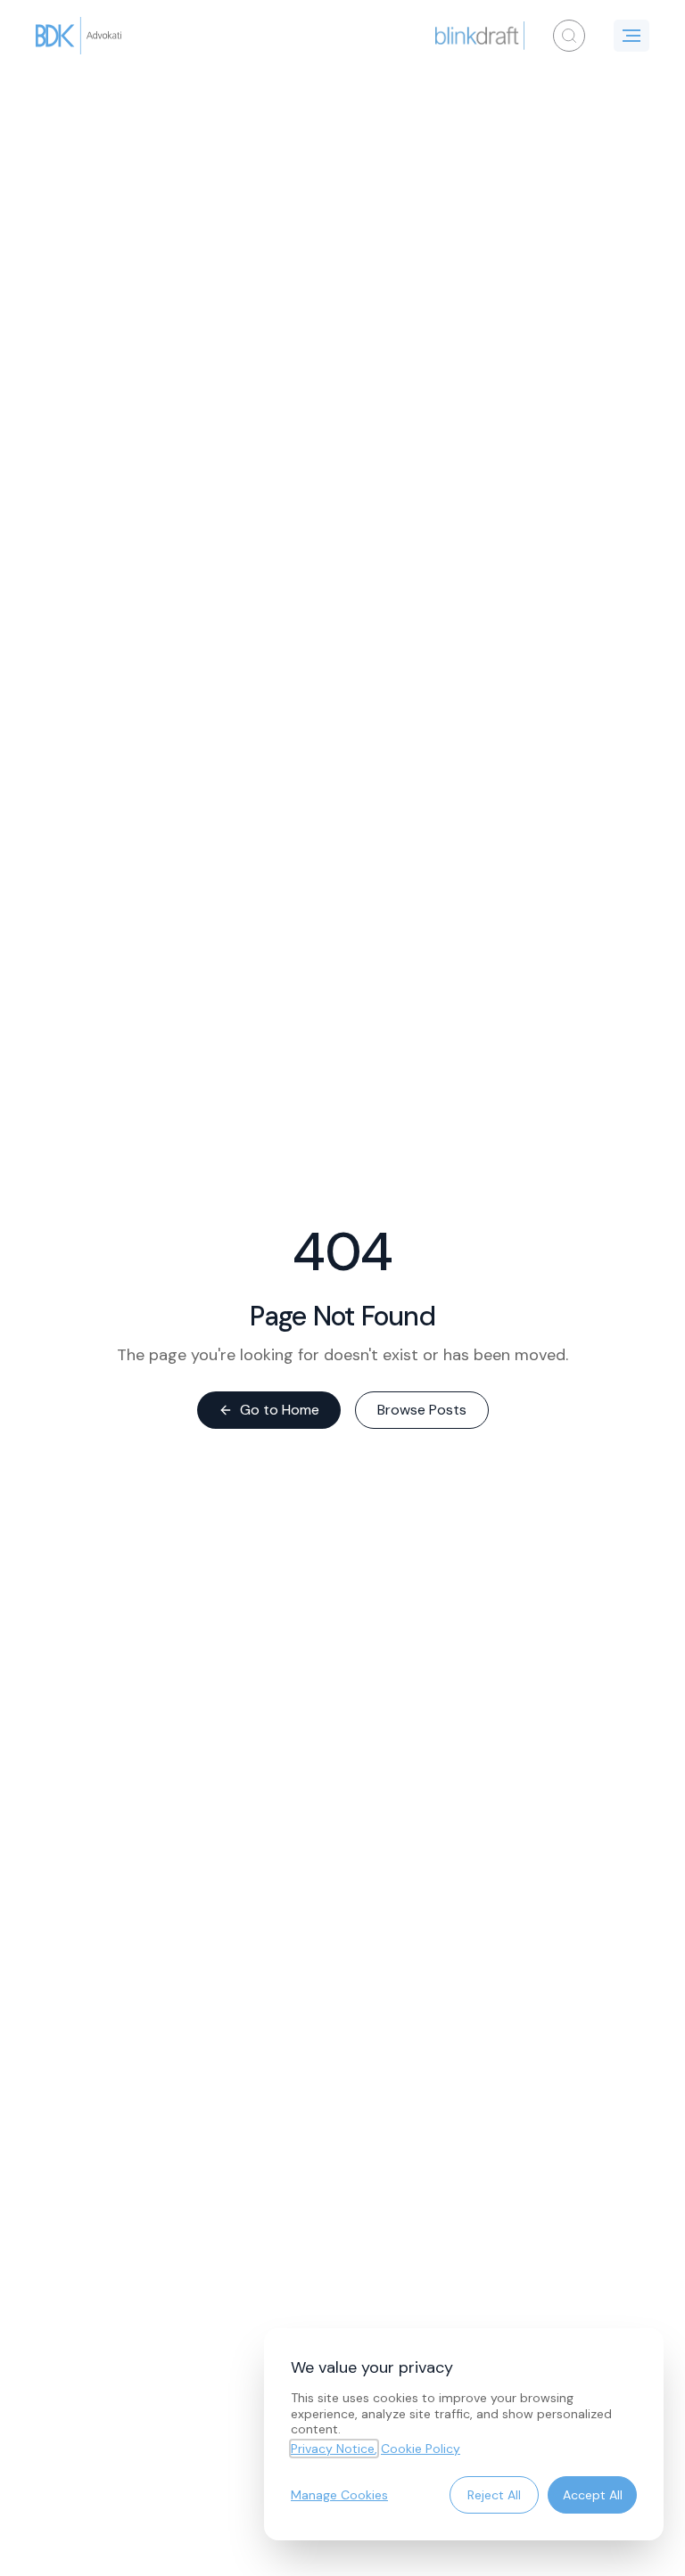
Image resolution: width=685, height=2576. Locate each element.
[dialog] (464, 2434)
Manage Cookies (339, 2495)
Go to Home (280, 1410)
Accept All (593, 2495)
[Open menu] (631, 36)
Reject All (494, 2495)
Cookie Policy (421, 2449)
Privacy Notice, (334, 2449)
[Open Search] (569, 36)
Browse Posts (422, 1410)
